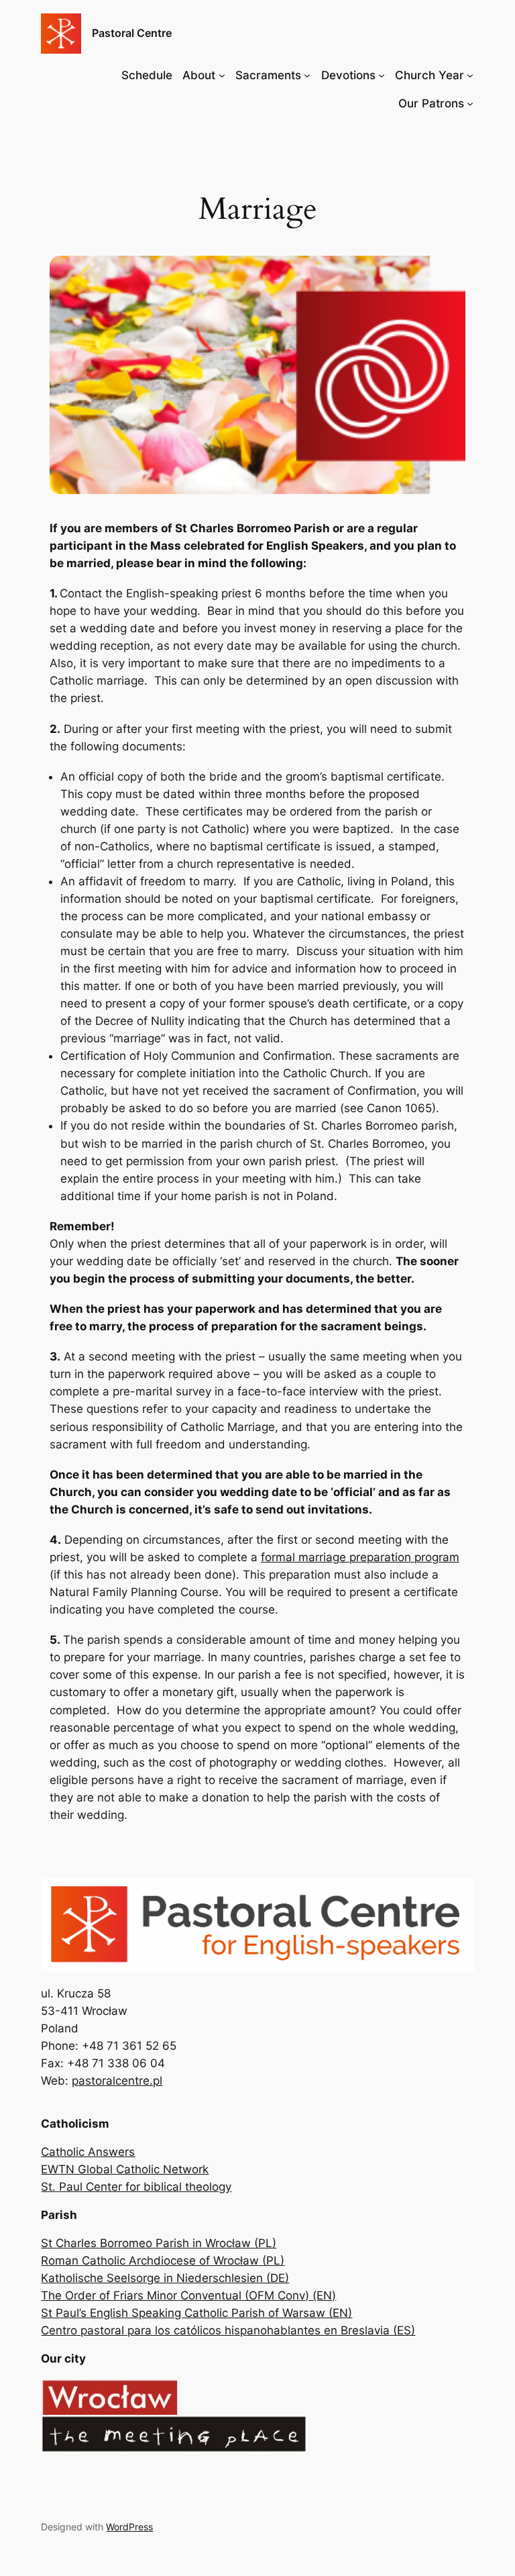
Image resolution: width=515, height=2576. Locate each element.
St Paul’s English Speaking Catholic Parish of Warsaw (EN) (196, 2313)
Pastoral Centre (132, 33)
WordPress (129, 2527)
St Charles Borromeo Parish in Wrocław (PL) (159, 2243)
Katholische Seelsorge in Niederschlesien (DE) (165, 2278)
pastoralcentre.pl (117, 2081)
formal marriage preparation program (360, 1557)
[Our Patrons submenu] (470, 103)
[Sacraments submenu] (307, 75)
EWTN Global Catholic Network (125, 2169)
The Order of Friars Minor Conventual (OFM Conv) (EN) (188, 2295)
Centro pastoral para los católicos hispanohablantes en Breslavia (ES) (228, 2330)
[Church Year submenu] (470, 75)
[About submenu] (222, 75)
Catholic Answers (88, 2152)
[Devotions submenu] (382, 75)
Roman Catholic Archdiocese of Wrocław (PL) (163, 2261)
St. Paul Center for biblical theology (136, 2187)
